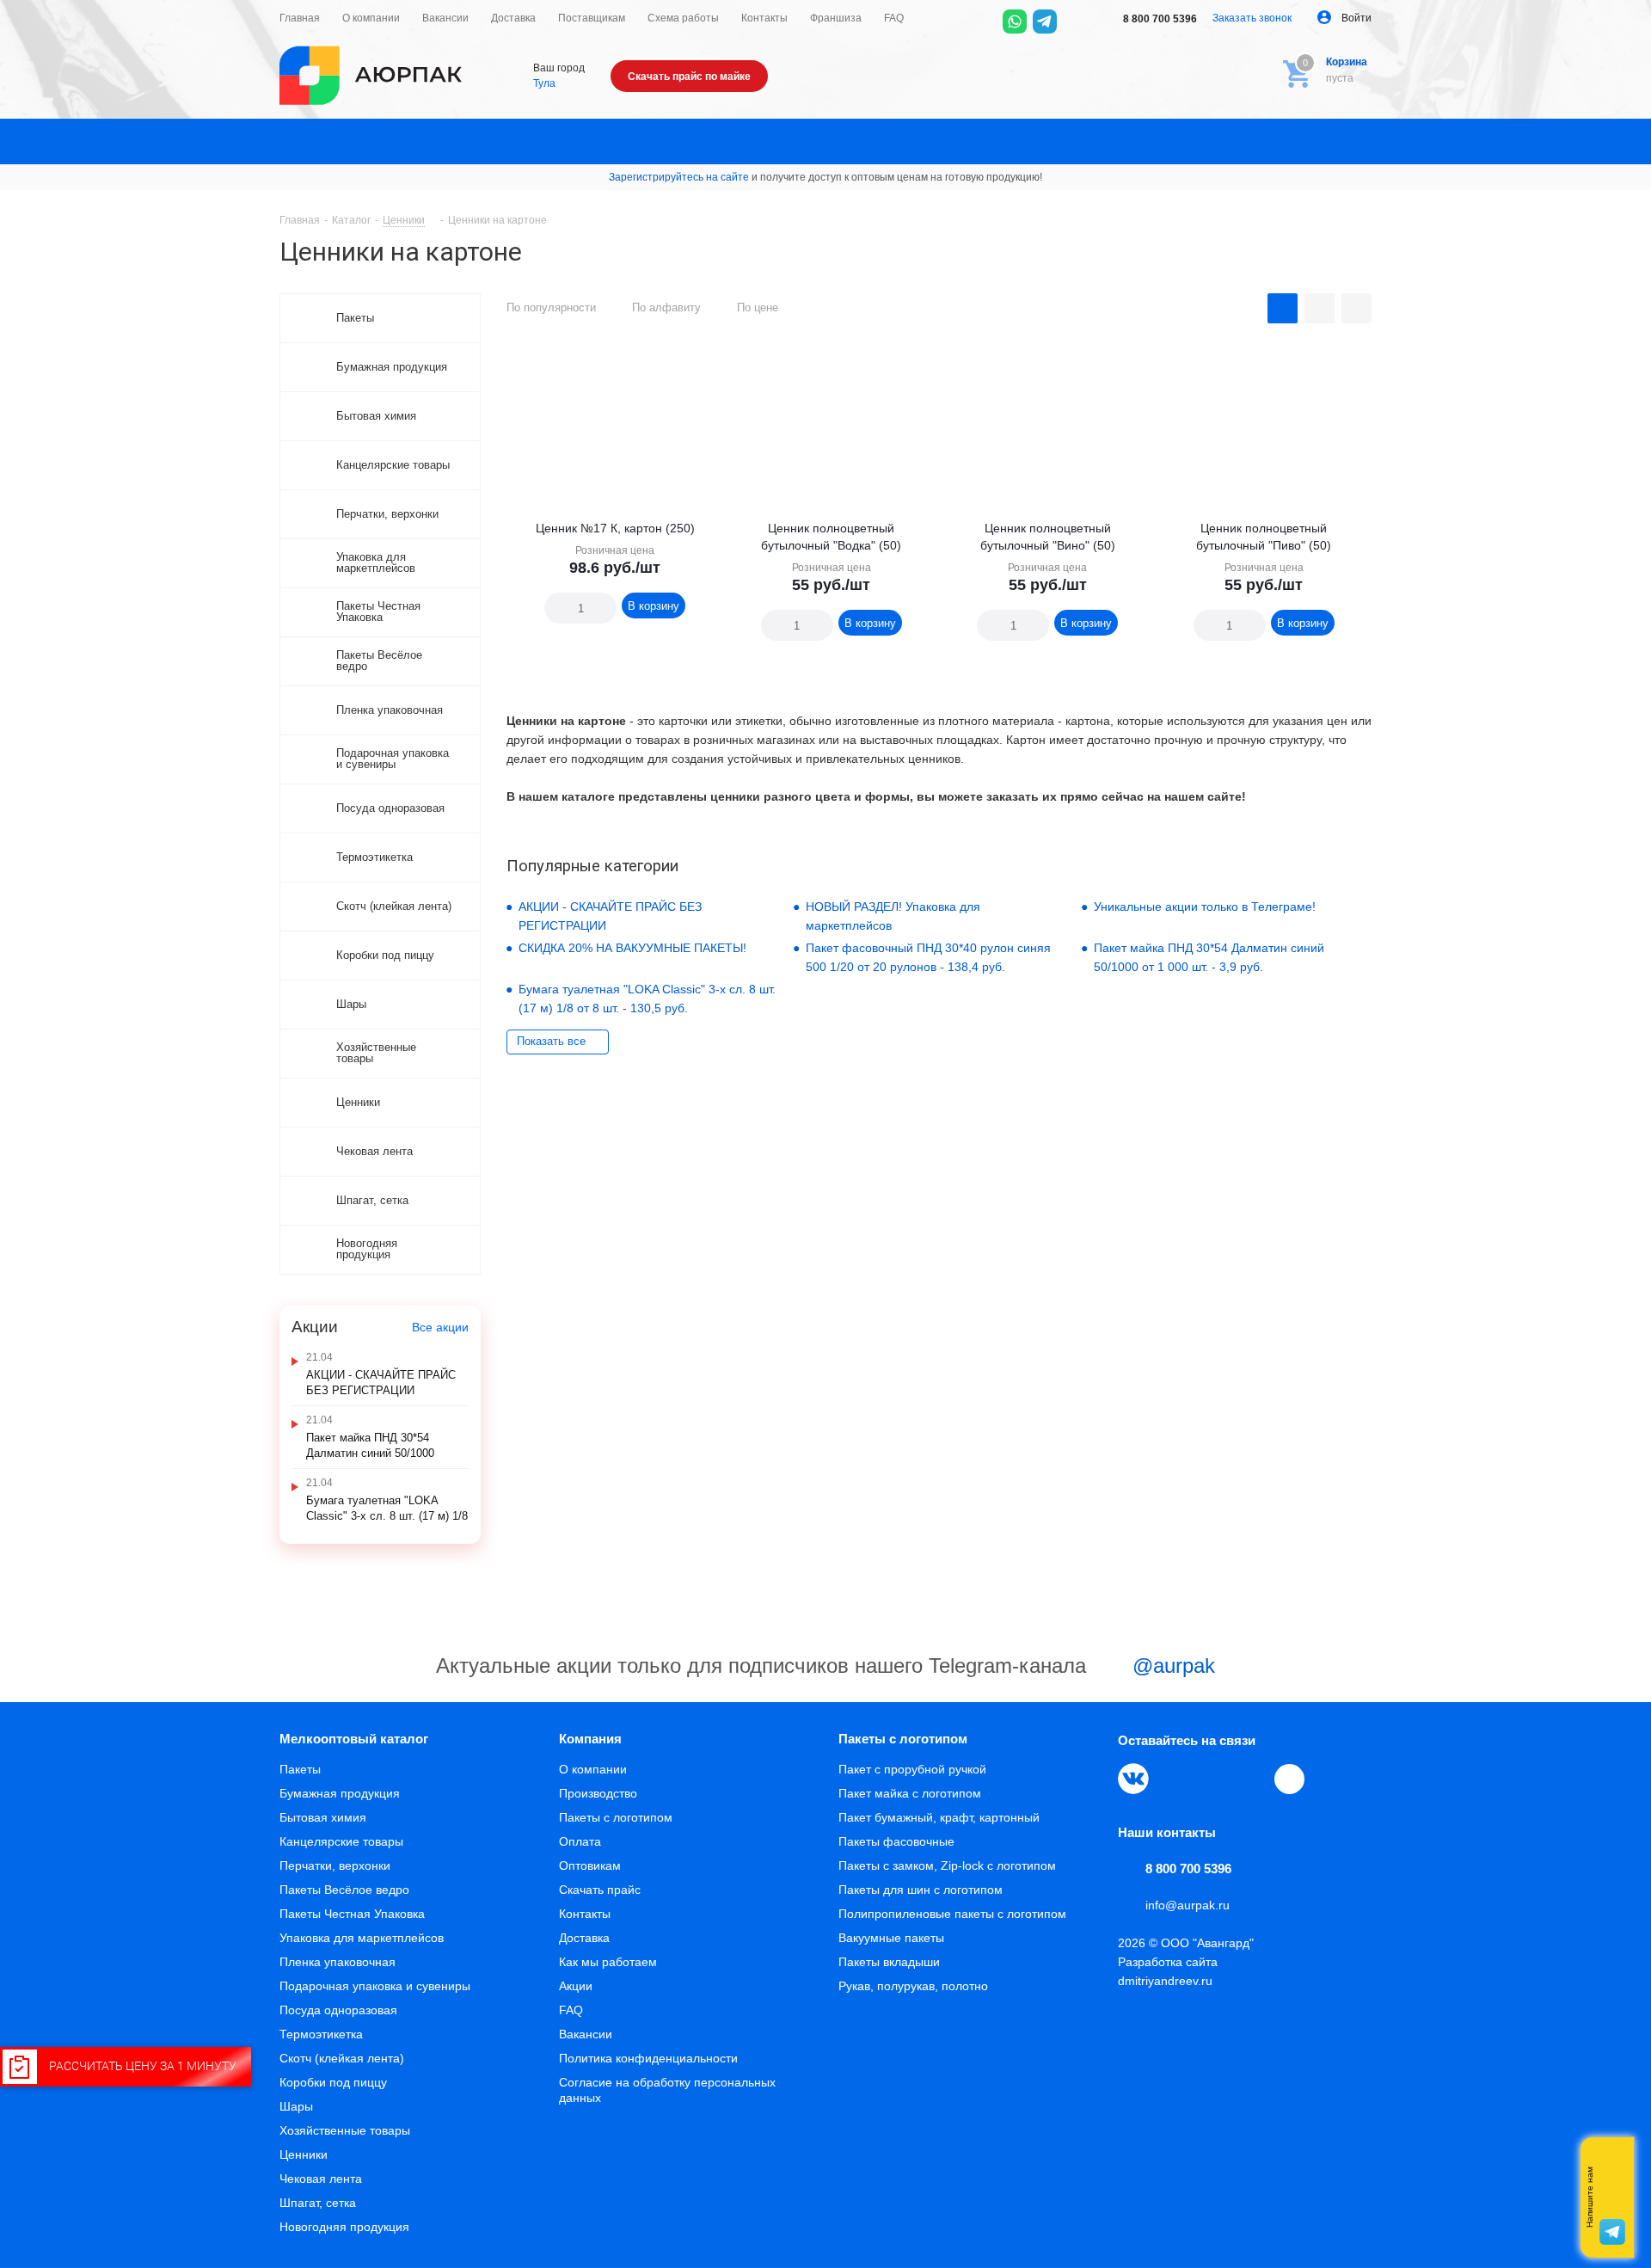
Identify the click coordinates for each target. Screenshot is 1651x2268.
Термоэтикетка (321, 2034)
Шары (296, 2106)
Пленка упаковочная (338, 1962)
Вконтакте (1133, 1779)
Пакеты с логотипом (616, 1817)
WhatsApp (1252, 1779)
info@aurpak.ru (1188, 1905)
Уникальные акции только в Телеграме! (1205, 907)
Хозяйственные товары (345, 2130)
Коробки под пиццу (333, 2082)
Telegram (1173, 1779)
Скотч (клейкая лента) (342, 2058)
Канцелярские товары (341, 1841)
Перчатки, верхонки (335, 1865)
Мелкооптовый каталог (354, 1739)
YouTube (1212, 1779)
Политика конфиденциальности (648, 2058)
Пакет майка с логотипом (910, 1793)
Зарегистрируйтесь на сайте (679, 177)
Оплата (580, 1841)
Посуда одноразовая (338, 2010)
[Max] (1075, 22)
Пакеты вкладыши (889, 1962)
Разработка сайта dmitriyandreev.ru (1168, 1971)
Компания (590, 1739)
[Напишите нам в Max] (1612, 2163)
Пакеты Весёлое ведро (344, 1890)
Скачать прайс (600, 1890)
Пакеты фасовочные (896, 1841)
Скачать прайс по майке (689, 77)
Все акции (440, 1327)
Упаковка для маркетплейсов (362, 1938)
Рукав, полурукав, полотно (913, 1986)
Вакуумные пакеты (891, 1938)
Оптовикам (590, 1865)
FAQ (571, 2010)
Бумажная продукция (340, 1793)
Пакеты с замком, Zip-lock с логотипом (947, 1865)
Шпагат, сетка (318, 2203)
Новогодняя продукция (344, 2227)
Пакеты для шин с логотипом (921, 1890)
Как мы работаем (608, 1962)
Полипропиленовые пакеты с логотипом (952, 1914)
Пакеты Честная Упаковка (352, 1914)
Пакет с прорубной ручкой (912, 1769)
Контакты (585, 1914)
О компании (593, 1769)
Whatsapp (1612, 2197)
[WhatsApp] (1015, 22)
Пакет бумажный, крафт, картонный (939, 1817)
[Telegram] (1045, 22)
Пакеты (300, 1769)
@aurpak (1171, 1666)
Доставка (584, 1938)
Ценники (304, 2154)
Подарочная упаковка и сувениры (375, 1986)
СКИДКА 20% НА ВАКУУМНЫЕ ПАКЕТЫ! (632, 948)
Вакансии (586, 2034)
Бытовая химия (323, 1817)
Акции (576, 1986)
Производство (598, 1793)
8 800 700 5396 (1159, 19)
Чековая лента (321, 2179)
